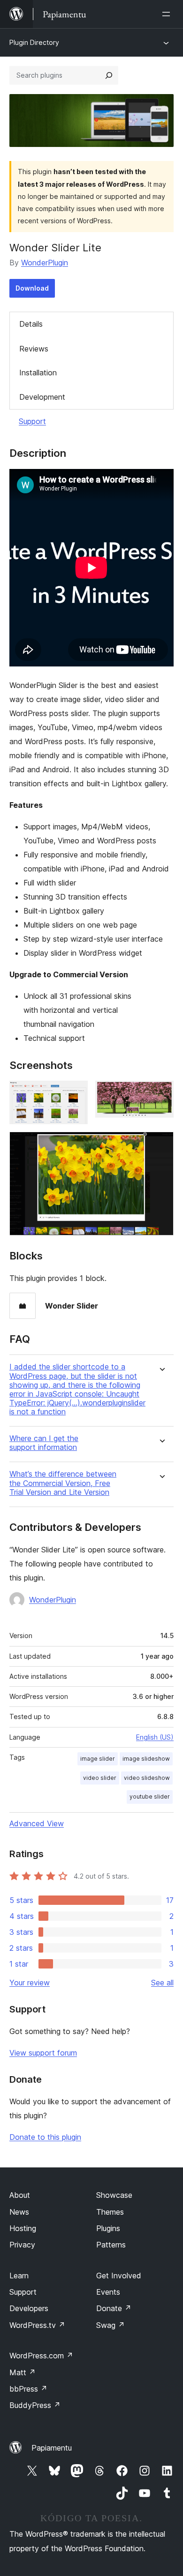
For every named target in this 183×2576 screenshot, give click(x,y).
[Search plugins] (109, 75)
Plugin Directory (34, 42)
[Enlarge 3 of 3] (161, 1144)
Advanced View (37, 1823)
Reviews (34, 349)
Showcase (114, 2195)
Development (42, 397)
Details (31, 324)
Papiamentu (52, 2448)
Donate (114, 2308)
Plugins (108, 2228)
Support (32, 421)
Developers (29, 2308)
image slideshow (146, 1759)
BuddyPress (35, 2405)
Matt (23, 2372)
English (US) (155, 1737)
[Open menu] (168, 14)
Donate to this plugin (45, 2137)
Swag (111, 2325)
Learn (19, 2276)
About (20, 2195)
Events (108, 2292)
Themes (110, 2212)
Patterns (111, 2245)
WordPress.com (41, 2356)
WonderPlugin (45, 263)
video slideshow (147, 1778)
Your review (30, 1983)
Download (32, 288)
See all (162, 1983)
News (19, 2212)
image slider (98, 1759)
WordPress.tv (37, 2325)
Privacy (22, 2245)
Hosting (23, 2228)
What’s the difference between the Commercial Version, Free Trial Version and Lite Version (63, 1483)
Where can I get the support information (44, 1443)
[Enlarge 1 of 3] (75, 1093)
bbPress (28, 2389)
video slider (100, 1778)
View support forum (43, 2053)
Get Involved (119, 2276)
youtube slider (150, 1797)
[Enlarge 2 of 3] (161, 1093)
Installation (38, 373)
